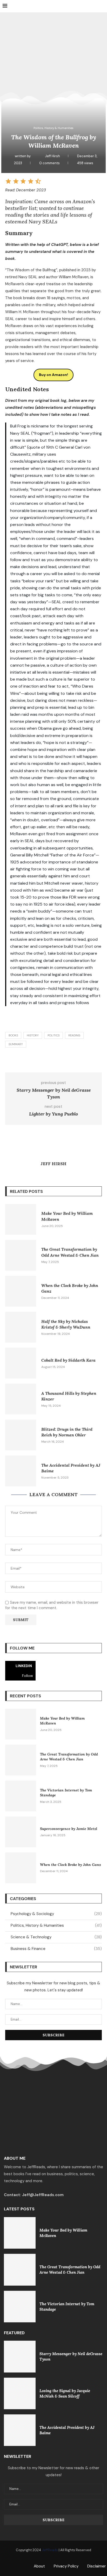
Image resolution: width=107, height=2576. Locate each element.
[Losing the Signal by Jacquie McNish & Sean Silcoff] (20, 2393)
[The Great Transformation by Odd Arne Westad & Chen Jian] (21, 1255)
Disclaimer (96, 2566)
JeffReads (50, 2550)
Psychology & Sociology (56, 1914)
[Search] (102, 6)
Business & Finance (56, 1949)
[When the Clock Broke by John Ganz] (21, 1291)
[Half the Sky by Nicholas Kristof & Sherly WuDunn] (21, 1327)
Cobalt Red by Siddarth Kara (68, 1360)
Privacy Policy (66, 2566)
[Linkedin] (54, 2559)
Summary (16, 1044)
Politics (53, 1035)
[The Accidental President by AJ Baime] (21, 1471)
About (39, 2566)
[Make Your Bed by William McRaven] (21, 1219)
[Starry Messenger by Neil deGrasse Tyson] (20, 2356)
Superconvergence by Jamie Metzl (69, 1829)
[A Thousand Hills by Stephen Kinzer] (21, 1399)
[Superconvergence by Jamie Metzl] (21, 1832)
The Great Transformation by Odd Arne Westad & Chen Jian (69, 1757)
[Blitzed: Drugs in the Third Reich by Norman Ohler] (21, 1435)
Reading (74, 1035)
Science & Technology (56, 1937)
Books (13, 1035)
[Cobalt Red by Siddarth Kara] (21, 1363)
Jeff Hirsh (53, 156)
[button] (8, 183)
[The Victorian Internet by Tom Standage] (21, 1796)
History (33, 1035)
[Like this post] (43, 1060)
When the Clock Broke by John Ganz (71, 1865)
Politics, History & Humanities (56, 1925)
